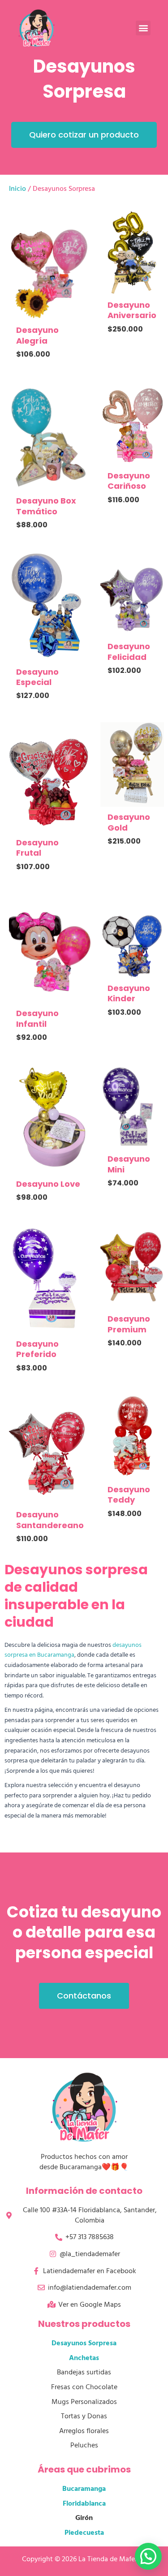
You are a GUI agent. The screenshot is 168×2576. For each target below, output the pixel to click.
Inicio (17, 189)
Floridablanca (84, 2503)
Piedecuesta (84, 2533)
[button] (143, 28)
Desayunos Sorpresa (84, 2343)
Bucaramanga (84, 2489)
